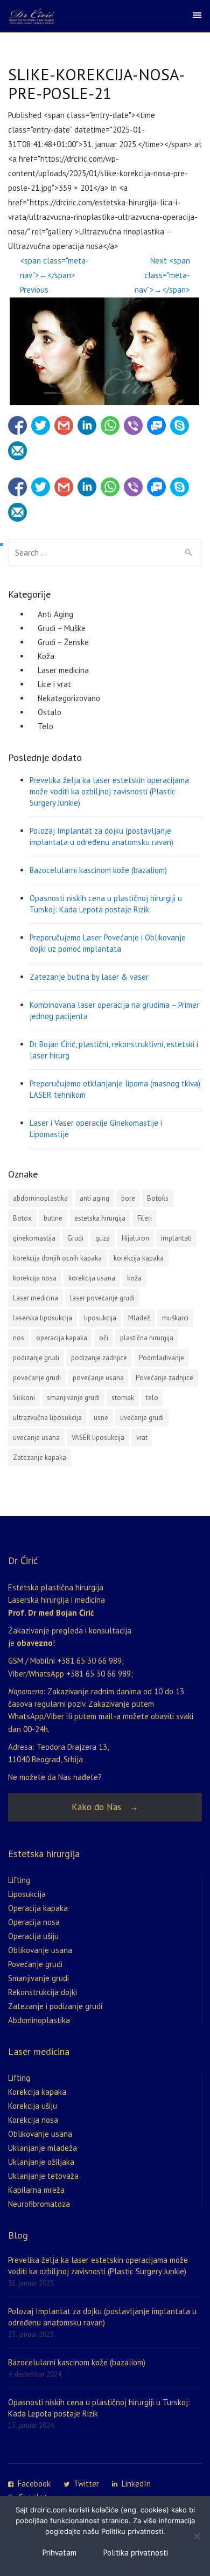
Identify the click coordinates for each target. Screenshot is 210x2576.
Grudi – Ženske (63, 642)
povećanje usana (98, 1378)
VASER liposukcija (98, 1438)
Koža (46, 656)
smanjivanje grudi (73, 1398)
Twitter (86, 2484)
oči (104, 1338)
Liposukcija (27, 1894)
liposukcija (100, 1318)
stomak (123, 1398)
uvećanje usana (36, 1438)
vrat (142, 1438)
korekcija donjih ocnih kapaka (57, 1258)
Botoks (158, 1198)
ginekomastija (34, 1238)
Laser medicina (63, 670)
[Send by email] (17, 451)
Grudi (75, 1238)
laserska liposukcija (43, 1318)
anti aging (94, 1198)
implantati (176, 1238)
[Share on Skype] (180, 426)
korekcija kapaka (139, 1258)
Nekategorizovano (69, 698)
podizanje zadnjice (99, 1358)
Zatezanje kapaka (40, 1457)
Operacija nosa (34, 1922)
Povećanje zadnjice (164, 1378)
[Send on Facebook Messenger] (156, 426)
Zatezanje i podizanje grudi (55, 2006)
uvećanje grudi (142, 1418)
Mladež (139, 1318)
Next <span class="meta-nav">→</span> (162, 275)
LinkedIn (136, 2484)
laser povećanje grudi (102, 1298)
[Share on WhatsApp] (110, 426)
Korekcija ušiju (33, 2106)
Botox (22, 1218)
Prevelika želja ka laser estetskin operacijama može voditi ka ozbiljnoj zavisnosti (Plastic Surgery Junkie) (109, 791)
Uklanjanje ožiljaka (41, 2162)
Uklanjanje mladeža (43, 2148)
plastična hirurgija (147, 1338)
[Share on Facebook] (17, 426)
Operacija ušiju (33, 1936)
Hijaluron (135, 1238)
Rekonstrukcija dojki (43, 1992)
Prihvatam (59, 2553)
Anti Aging (55, 614)
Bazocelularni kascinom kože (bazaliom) (98, 870)
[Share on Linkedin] (87, 426)
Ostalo (50, 712)
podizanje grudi (36, 1358)
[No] (197, 2536)
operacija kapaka (62, 1338)
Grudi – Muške (62, 628)
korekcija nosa (35, 1278)
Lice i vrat (54, 684)
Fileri (145, 1218)
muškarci (175, 1318)
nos (19, 1338)
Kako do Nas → (105, 1807)
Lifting (19, 1880)
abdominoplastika (40, 1198)
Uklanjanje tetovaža (43, 2176)
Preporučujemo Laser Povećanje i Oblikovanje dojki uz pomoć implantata (108, 943)
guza (103, 1238)
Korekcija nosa (33, 2120)
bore (128, 1198)
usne (101, 1418)
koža (134, 1278)
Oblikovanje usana (40, 1950)
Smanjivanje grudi (38, 1978)
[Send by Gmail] (64, 426)
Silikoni (24, 1398)
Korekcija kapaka (37, 2092)
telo (152, 1398)
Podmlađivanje (162, 1358)
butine (53, 1218)
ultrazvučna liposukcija (47, 1418)
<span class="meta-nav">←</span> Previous (54, 275)
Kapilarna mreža (36, 2190)
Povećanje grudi (35, 1964)
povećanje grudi (37, 1378)
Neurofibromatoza (39, 2204)
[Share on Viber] (133, 426)
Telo (45, 726)
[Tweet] (41, 426)
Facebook (34, 2484)
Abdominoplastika (39, 2020)
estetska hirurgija (100, 1218)
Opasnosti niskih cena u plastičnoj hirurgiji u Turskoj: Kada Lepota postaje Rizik (106, 904)
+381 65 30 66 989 (89, 1661)
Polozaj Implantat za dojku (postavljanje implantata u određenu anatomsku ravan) (101, 836)
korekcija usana (92, 1278)
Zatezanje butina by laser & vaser (89, 977)
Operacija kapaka (38, 1908)
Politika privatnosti (136, 2553)
